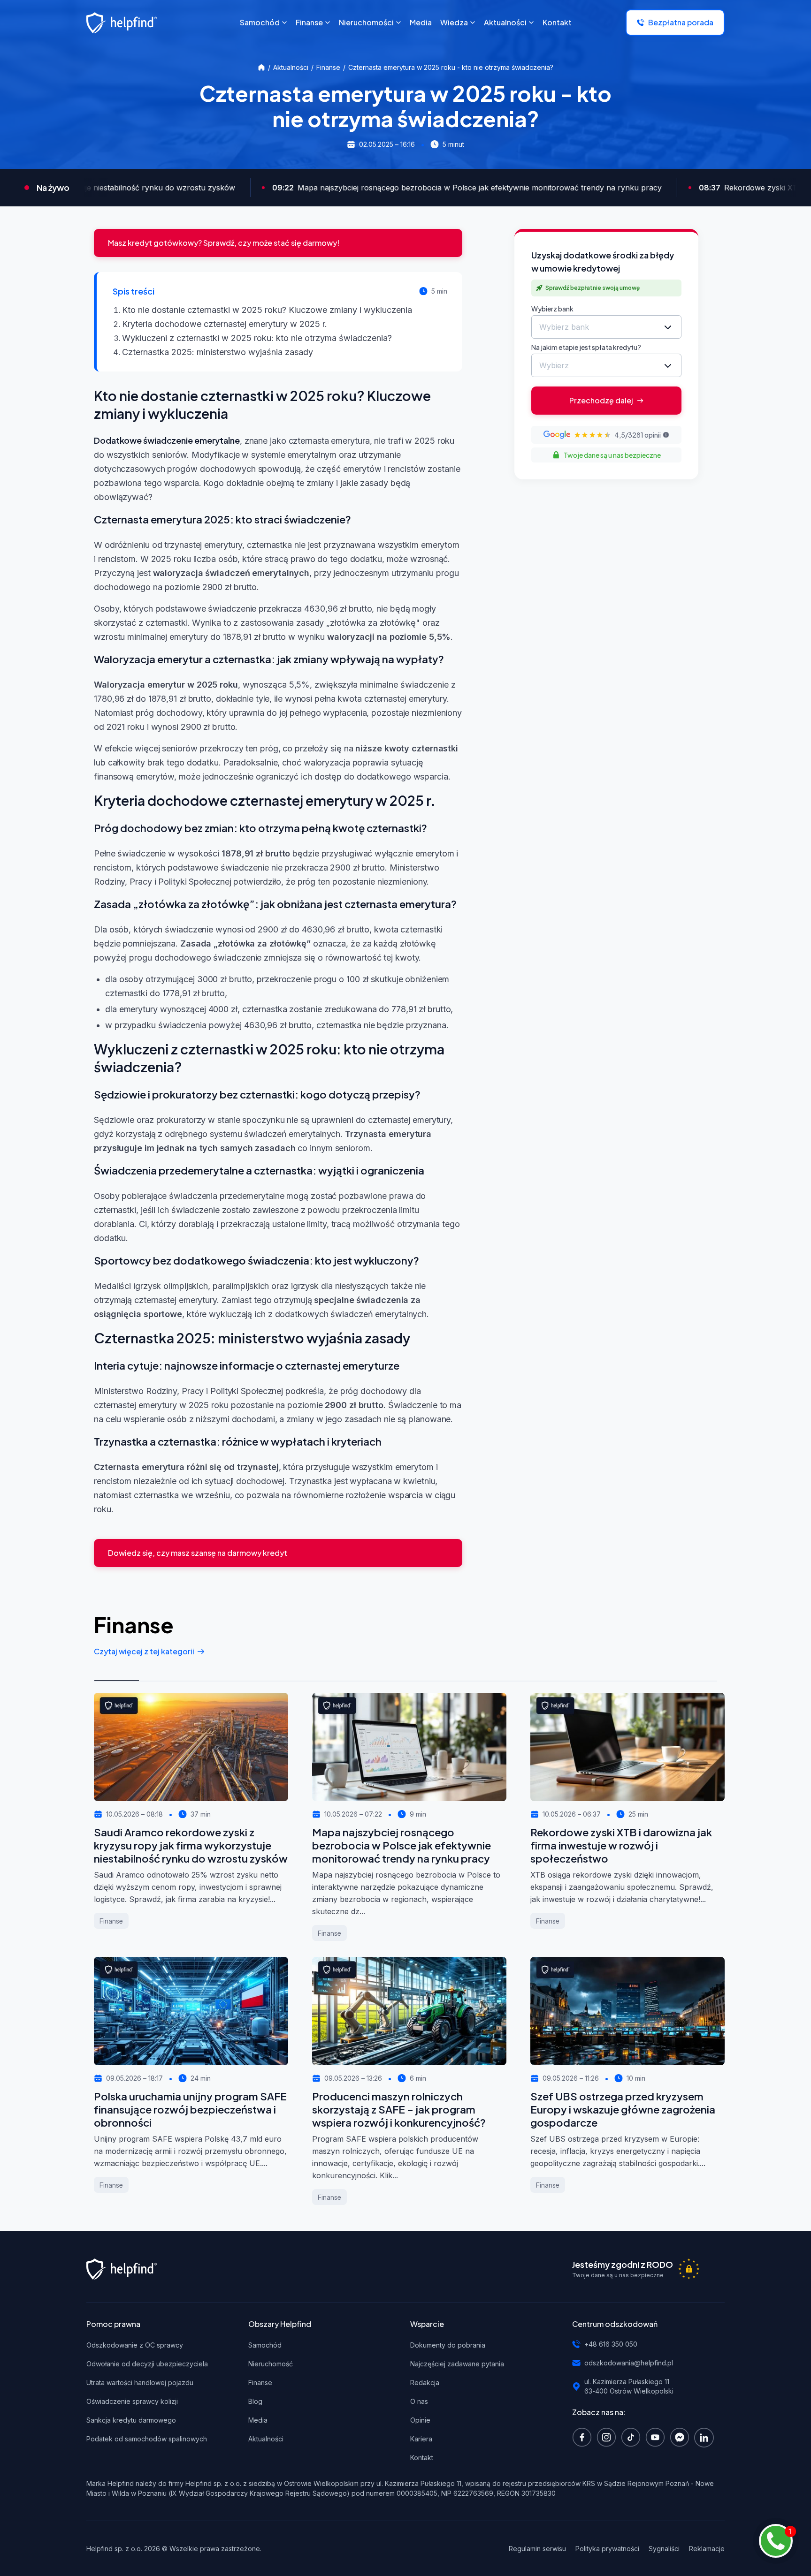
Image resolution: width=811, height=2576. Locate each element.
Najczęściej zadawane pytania (457, 2364)
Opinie (420, 2420)
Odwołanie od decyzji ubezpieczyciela (147, 2364)
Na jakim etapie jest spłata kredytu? (586, 347)
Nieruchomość (271, 2364)
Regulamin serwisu (537, 2549)
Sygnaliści (664, 2549)
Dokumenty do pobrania (448, 2345)
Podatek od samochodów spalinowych (147, 2439)
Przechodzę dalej (601, 400)
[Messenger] (682, 2437)
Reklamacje (707, 2549)
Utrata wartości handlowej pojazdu (140, 2383)
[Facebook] (584, 2437)
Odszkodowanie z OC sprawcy (135, 2345)
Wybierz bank (552, 309)
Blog (255, 2401)
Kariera (421, 2439)
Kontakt (422, 2458)
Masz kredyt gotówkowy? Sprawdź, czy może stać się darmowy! (224, 243)
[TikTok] (633, 2437)
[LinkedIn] (706, 2437)
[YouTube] (658, 2437)
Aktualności (291, 67)
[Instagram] (609, 2437)
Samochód (265, 2345)
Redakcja (425, 2383)
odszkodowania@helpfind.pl (629, 2363)
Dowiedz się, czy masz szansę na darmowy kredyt (198, 1553)
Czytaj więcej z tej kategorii (144, 1651)
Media (258, 2420)
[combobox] (606, 327)
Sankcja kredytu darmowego (131, 2420)
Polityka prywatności (607, 2549)
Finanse (328, 67)
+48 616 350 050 (611, 2344)
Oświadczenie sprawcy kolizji (132, 2401)
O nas (419, 2401)
